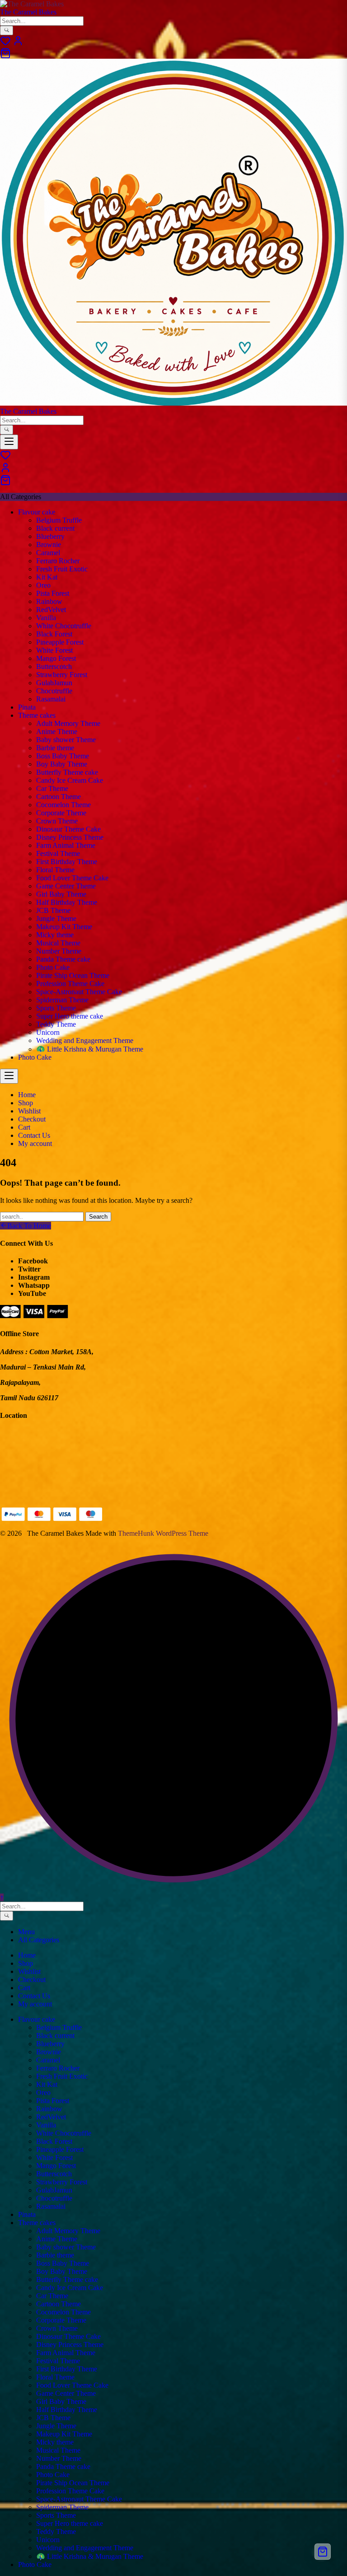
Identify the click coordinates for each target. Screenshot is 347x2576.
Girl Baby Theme (61, 894)
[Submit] (7, 30)
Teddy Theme (56, 1024)
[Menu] (9, 442)
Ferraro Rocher (58, 561)
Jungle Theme (56, 919)
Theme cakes (37, 715)
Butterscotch (54, 666)
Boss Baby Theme (63, 756)
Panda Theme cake (63, 959)
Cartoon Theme (59, 797)
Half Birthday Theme (67, 902)
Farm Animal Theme (66, 845)
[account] (18, 44)
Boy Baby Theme (62, 764)
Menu (26, 1932)
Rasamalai (51, 699)
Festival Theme (58, 853)
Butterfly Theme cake (67, 772)
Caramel (48, 553)
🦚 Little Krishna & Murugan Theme (90, 1049)
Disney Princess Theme (70, 837)
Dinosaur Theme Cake (68, 829)
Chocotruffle (54, 691)
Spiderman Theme (62, 1000)
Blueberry (50, 536)
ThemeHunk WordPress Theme (163, 1533)
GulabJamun (54, 683)
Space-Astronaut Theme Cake (79, 992)
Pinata (27, 707)
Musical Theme (58, 943)
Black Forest (54, 634)
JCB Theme (53, 910)
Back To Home (29, 1226)
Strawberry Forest (62, 675)
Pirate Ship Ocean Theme (73, 975)
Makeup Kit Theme (64, 927)
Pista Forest (53, 593)
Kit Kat (47, 577)
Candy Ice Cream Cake (70, 780)
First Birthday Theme (67, 862)
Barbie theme (55, 748)
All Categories (39, 1940)
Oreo (43, 585)
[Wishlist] (5, 44)
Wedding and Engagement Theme (85, 1040)
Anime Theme (57, 732)
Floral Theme (55, 870)
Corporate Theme (61, 813)
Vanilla (46, 618)
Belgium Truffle (59, 520)
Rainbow (49, 601)
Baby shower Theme (66, 740)
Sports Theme (56, 1008)
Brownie (49, 545)
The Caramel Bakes (28, 12)
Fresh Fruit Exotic (62, 569)
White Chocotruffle (64, 626)
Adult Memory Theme (68, 723)
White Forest (54, 650)
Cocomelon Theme (63, 805)
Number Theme (59, 951)
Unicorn (48, 1032)
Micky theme (55, 935)
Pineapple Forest (60, 642)
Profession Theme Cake (70, 984)
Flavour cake (37, 512)
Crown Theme (57, 821)
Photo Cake (53, 967)
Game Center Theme (66, 886)
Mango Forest (56, 658)
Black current (55, 528)
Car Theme (52, 788)
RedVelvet (51, 610)
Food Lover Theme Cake (72, 878)
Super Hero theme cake (70, 1016)
